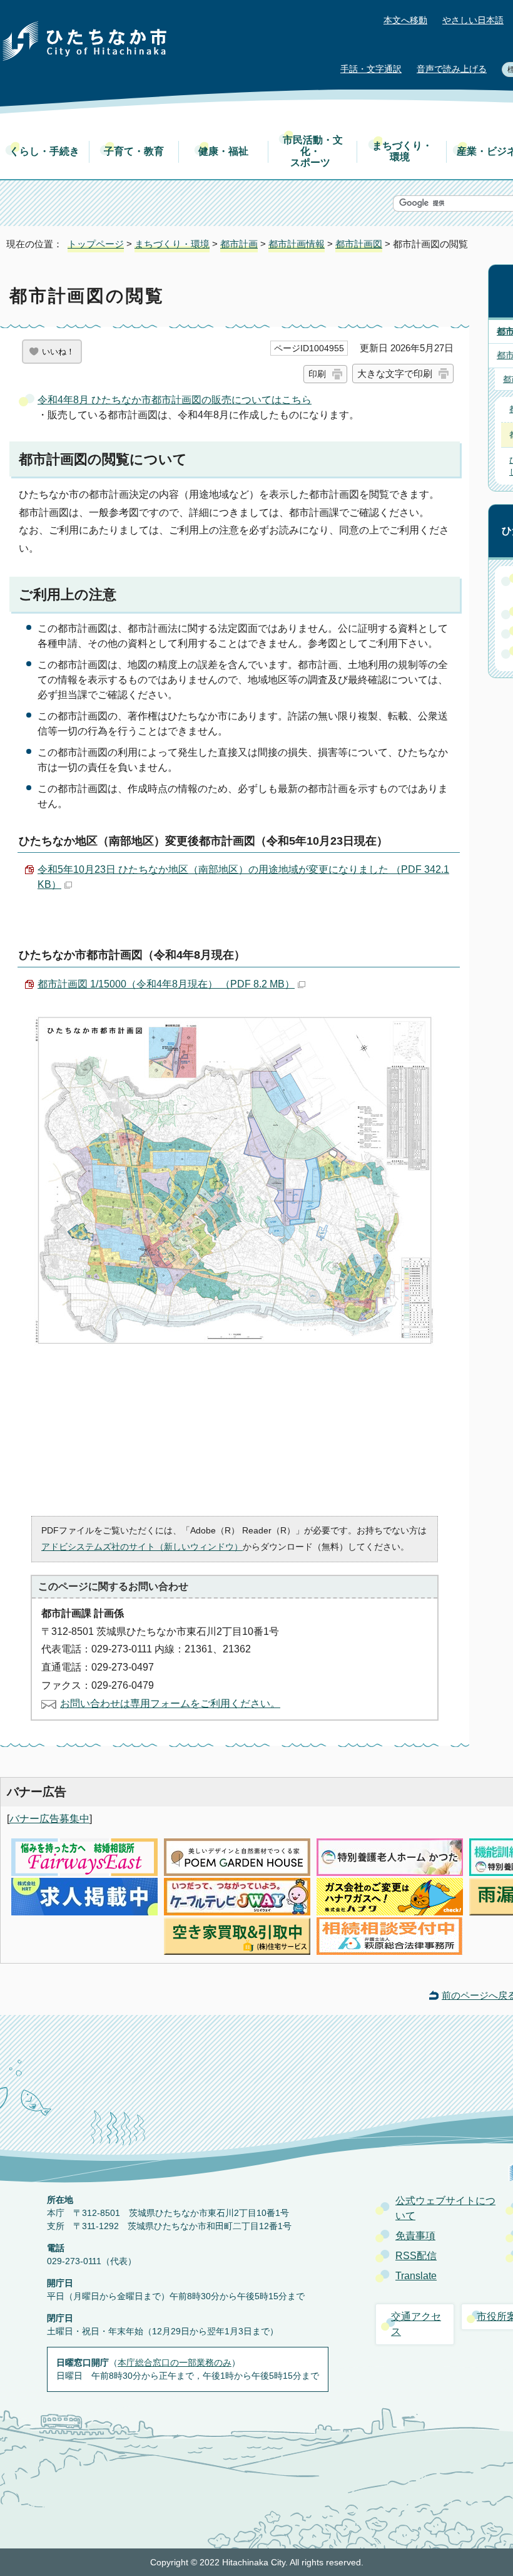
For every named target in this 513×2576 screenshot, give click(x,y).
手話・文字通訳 (371, 69)
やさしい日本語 (473, 20)
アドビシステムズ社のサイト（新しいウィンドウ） (142, 1547)
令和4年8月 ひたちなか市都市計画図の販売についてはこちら (175, 400)
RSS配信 (416, 2256)
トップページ (96, 244)
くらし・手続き (44, 151)
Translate (416, 2276)
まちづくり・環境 (402, 151)
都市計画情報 (297, 244)
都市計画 (239, 244)
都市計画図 (359, 244)
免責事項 (415, 2236)
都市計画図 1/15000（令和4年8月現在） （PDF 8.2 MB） (166, 984)
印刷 (317, 374)
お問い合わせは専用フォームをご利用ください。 (170, 1703)
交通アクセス (416, 2324)
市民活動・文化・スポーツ (313, 151)
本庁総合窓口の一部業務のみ (175, 2362)
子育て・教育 (134, 151)
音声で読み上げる (452, 69)
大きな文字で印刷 (395, 374)
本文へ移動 (405, 20)
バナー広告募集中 (49, 1819)
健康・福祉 (223, 151)
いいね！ (58, 352)
